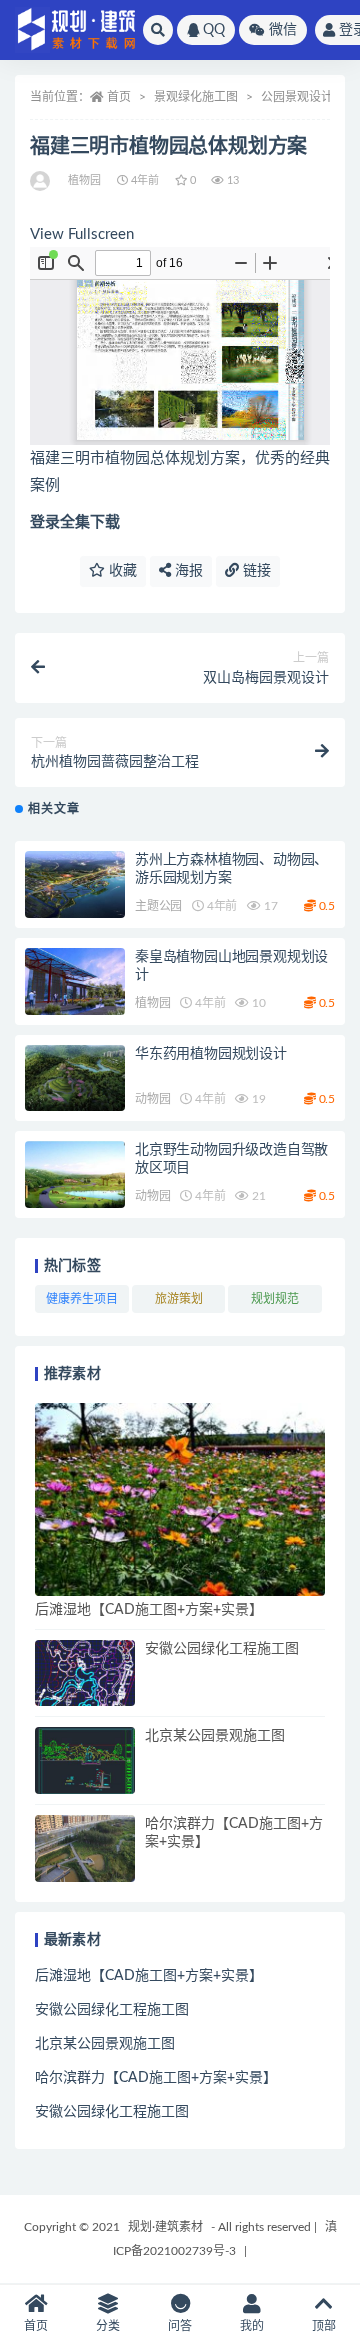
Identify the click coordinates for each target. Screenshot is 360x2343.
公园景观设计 (297, 97)
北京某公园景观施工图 (215, 1736)
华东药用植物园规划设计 (211, 1054)
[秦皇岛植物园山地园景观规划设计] (75, 981)
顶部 (324, 2326)
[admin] (41, 181)
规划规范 (275, 1299)
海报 (187, 571)
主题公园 (158, 906)
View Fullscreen (82, 234)
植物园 (85, 180)
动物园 (152, 1099)
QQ (214, 30)
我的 (252, 2326)
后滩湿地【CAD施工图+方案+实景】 (149, 1610)
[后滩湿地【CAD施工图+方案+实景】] (180, 1499)
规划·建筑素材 (165, 2227)
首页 (119, 97)
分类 (108, 2326)
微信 (283, 30)
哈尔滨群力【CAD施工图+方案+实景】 (156, 2078)
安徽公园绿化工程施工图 (222, 1649)
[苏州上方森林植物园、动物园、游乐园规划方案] (75, 884)
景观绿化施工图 (196, 97)
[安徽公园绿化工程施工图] (85, 1673)
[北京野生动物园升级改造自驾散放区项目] (75, 1174)
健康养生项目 (82, 1299)
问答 (180, 2326)
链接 (255, 571)
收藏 (121, 571)
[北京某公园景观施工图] (85, 1760)
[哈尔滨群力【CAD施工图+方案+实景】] (85, 1848)
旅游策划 (179, 1299)
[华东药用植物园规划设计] (75, 1078)
